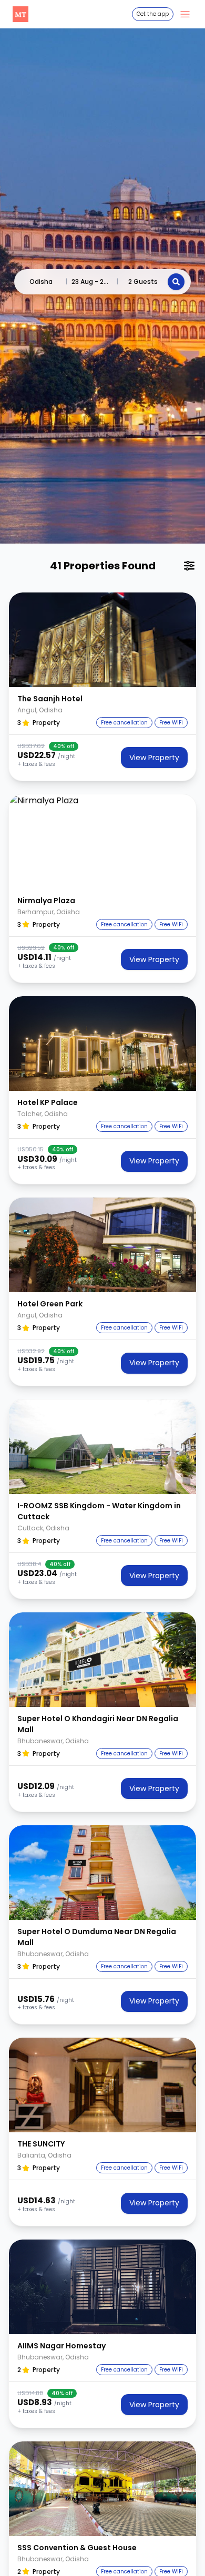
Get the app (153, 14)
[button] (102, 640)
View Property (154, 758)
